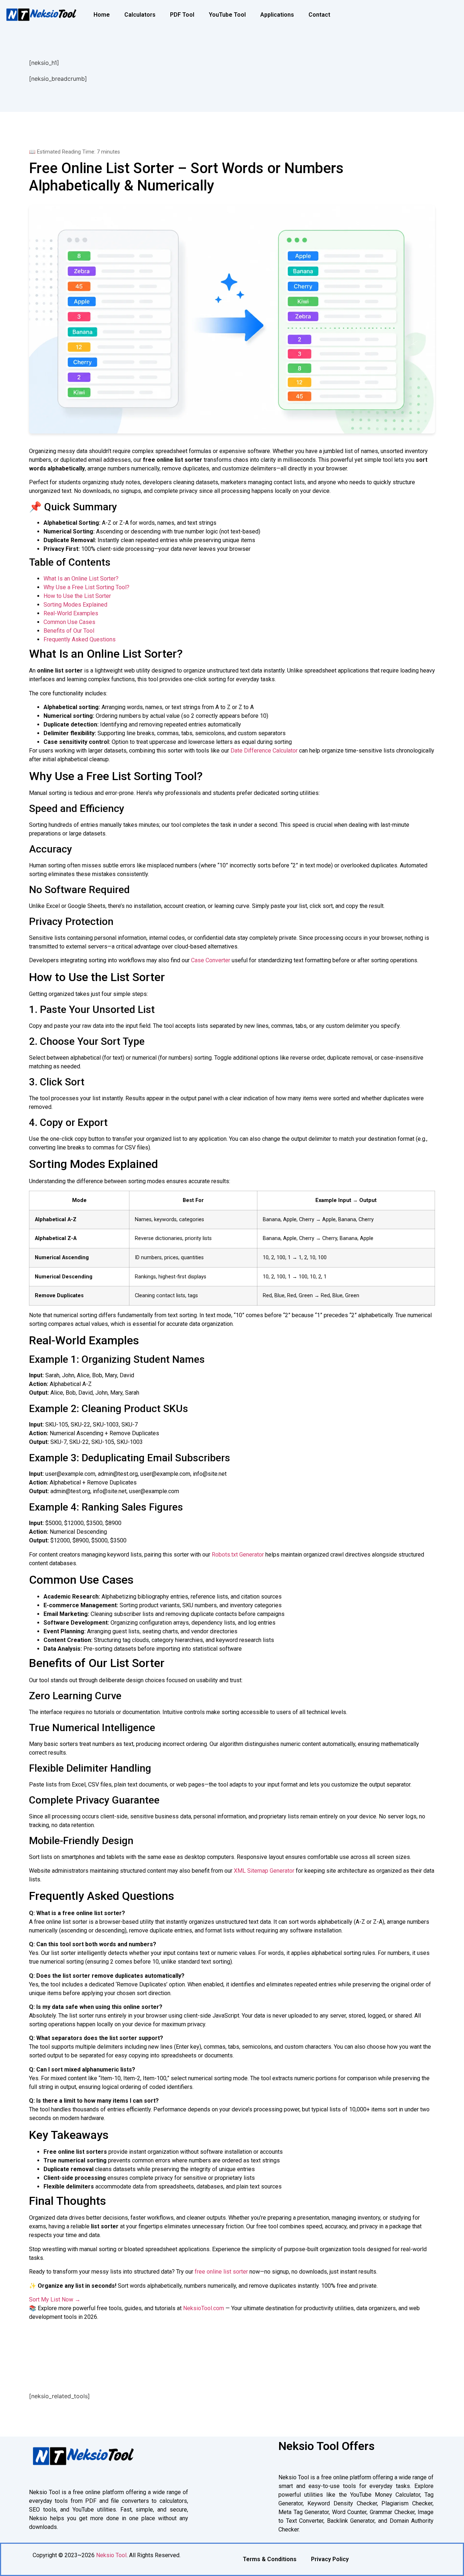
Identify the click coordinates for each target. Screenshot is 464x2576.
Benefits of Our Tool (69, 631)
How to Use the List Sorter (77, 596)
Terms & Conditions (270, 2559)
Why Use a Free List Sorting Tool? (86, 587)
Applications (277, 15)
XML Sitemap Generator (264, 1871)
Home (102, 15)
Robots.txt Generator (238, 1555)
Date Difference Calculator (264, 751)
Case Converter (211, 960)
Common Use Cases (69, 622)
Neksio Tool (111, 2555)
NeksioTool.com (204, 2308)
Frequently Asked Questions (80, 639)
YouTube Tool (227, 15)
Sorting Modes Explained (75, 605)
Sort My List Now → (55, 2299)
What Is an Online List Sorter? (81, 579)
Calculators (140, 15)
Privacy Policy (330, 2559)
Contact (319, 15)
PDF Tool (182, 15)
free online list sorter (221, 2272)
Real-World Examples (71, 613)
